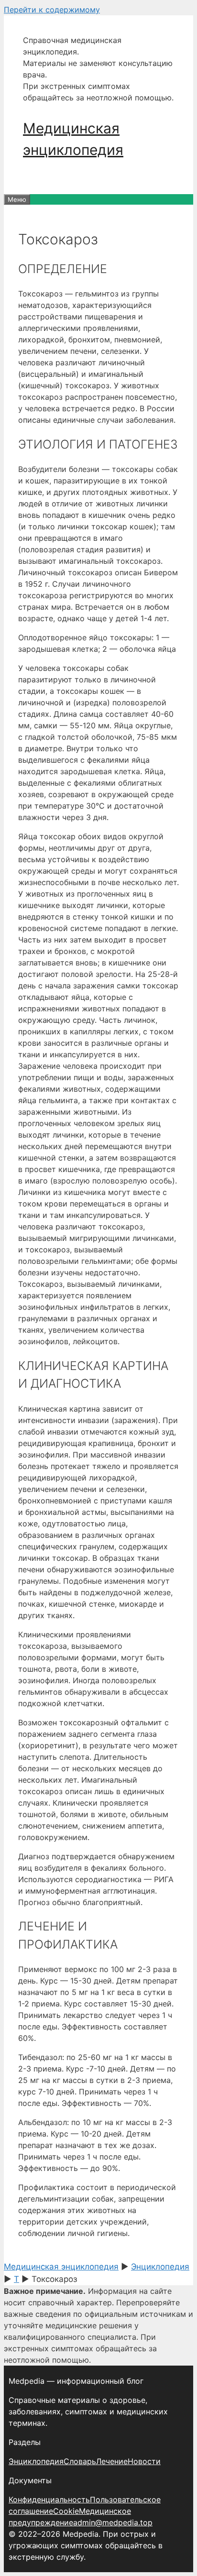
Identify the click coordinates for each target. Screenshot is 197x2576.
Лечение (112, 2461)
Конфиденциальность (49, 2499)
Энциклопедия (36, 2461)
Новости (144, 2461)
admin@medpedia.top (113, 2522)
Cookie (66, 2511)
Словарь (80, 2461)
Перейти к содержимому (52, 10)
